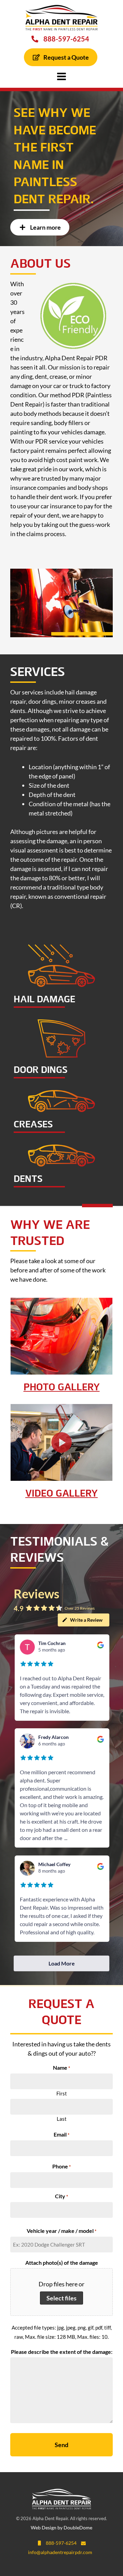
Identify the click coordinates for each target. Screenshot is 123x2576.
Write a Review (86, 1620)
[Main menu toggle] (62, 76)
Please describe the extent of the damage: (62, 2352)
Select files (61, 2298)
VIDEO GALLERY (61, 1494)
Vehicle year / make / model (61, 2231)
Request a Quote (65, 57)
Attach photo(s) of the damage (62, 2263)
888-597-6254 (64, 39)
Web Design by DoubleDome (61, 2527)
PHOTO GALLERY (62, 1388)
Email (61, 2135)
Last (62, 2119)
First (62, 2093)
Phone (61, 2167)
